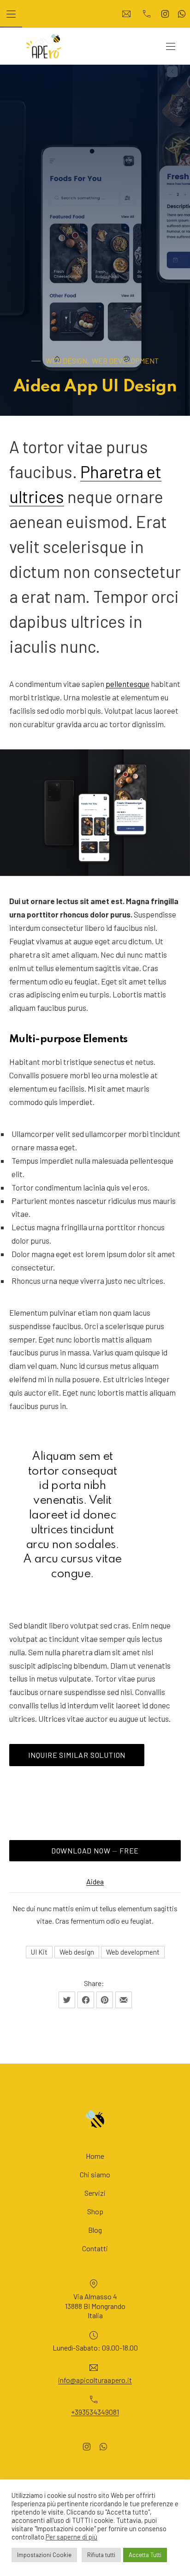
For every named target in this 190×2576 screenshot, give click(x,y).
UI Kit (39, 1952)
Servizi (95, 2193)
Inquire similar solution (77, 1755)
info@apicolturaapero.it (95, 2379)
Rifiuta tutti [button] (101, 2555)
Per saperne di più (71, 2537)
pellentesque (128, 684)
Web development (133, 1952)
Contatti (95, 2248)
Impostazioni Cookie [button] (44, 2555)
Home (95, 2156)
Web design (77, 1952)
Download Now (116, 1850)
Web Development (125, 361)
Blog (95, 2230)
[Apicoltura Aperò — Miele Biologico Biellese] (44, 46)
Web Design (66, 361)
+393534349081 (95, 2412)
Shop (95, 2211)
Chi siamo (95, 2174)
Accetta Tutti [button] (145, 2555)
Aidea (95, 1881)
